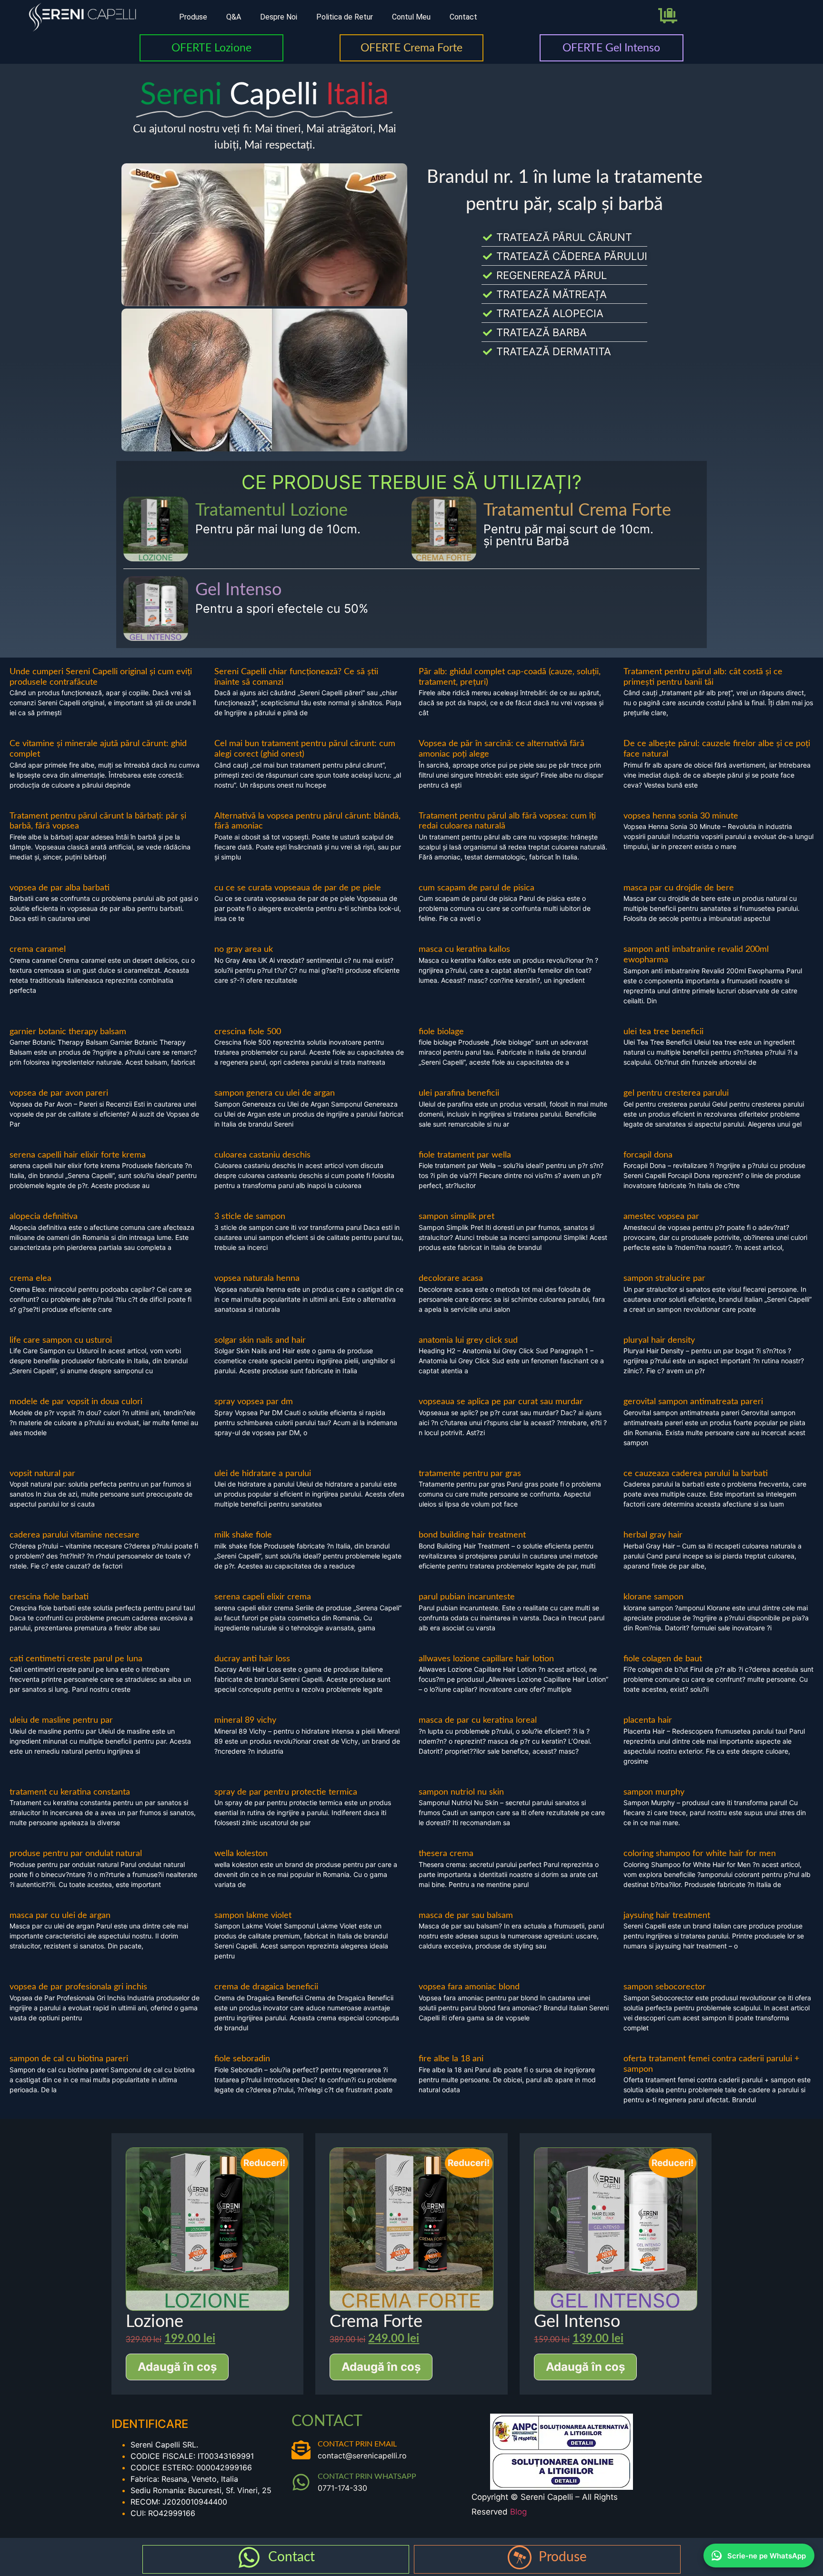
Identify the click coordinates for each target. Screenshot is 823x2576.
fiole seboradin (242, 2059)
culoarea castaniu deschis (262, 1155)
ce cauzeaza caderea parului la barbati (696, 1474)
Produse (193, 17)
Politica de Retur (345, 17)
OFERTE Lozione (211, 48)
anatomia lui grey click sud (468, 1340)
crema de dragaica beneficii (266, 1987)
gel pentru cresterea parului (676, 1093)
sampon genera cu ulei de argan (275, 1093)
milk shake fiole (243, 1535)
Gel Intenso (238, 590)
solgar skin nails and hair (260, 1340)
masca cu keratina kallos (464, 949)
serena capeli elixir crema (263, 1597)
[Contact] (249, 2557)
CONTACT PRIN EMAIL (357, 2444)
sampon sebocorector (665, 1987)
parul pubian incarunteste (467, 1597)
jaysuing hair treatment (667, 1916)
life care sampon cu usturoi (61, 1340)
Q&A (234, 17)
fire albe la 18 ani (451, 2059)
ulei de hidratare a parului (263, 1474)
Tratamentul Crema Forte (577, 510)
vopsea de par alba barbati (60, 888)
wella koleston (241, 1854)
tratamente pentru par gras (470, 1474)
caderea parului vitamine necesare (75, 1535)
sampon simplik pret (457, 1217)
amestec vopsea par (661, 1217)
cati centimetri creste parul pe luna (76, 1659)
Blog (518, 2512)
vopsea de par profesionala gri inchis (78, 1987)
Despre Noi (279, 17)
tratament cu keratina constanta (70, 1792)
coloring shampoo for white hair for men (700, 1854)
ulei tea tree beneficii (663, 1032)
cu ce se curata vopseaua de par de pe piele (298, 888)
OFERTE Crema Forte (411, 48)
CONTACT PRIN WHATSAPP (367, 2476)
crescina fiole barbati (49, 1597)
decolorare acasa (451, 1278)
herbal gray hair (653, 1535)
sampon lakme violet (253, 1916)
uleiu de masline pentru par (61, 1720)
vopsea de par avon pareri (59, 1093)
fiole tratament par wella (465, 1155)
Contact (463, 17)
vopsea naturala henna (257, 1278)
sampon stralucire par (664, 1278)
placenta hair (648, 1720)
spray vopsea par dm (254, 1402)
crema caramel (38, 949)
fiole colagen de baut (663, 1659)
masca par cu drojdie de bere (679, 888)
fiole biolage (441, 1032)
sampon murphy (654, 1792)
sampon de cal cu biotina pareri (69, 2059)
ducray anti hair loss (252, 1659)
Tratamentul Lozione (271, 510)
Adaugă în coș (177, 2367)
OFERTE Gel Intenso (611, 48)
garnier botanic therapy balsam (68, 1032)
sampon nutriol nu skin (461, 1792)
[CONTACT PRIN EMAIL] (301, 2450)
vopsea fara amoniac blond (469, 1987)
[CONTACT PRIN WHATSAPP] (301, 2482)
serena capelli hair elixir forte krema (78, 1155)
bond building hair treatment (472, 1535)
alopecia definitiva (44, 1217)
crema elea (30, 1278)
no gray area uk (244, 949)
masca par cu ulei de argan (60, 1916)
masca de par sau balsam (466, 1916)
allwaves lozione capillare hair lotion (486, 1659)
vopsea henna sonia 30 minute (681, 816)
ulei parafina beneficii (459, 1093)
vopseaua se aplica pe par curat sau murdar (501, 1402)
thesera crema (446, 1854)
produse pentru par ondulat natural (76, 1854)
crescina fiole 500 (248, 1032)
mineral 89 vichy (245, 1720)
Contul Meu (411, 17)
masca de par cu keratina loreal (478, 1720)
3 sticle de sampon (250, 1217)
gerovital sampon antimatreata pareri (693, 1402)
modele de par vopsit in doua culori (76, 1402)
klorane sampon (653, 1597)
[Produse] (520, 2557)
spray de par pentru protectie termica (286, 1792)
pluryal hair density (659, 1340)
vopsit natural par (42, 1474)
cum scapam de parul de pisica (477, 888)
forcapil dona (648, 1155)
